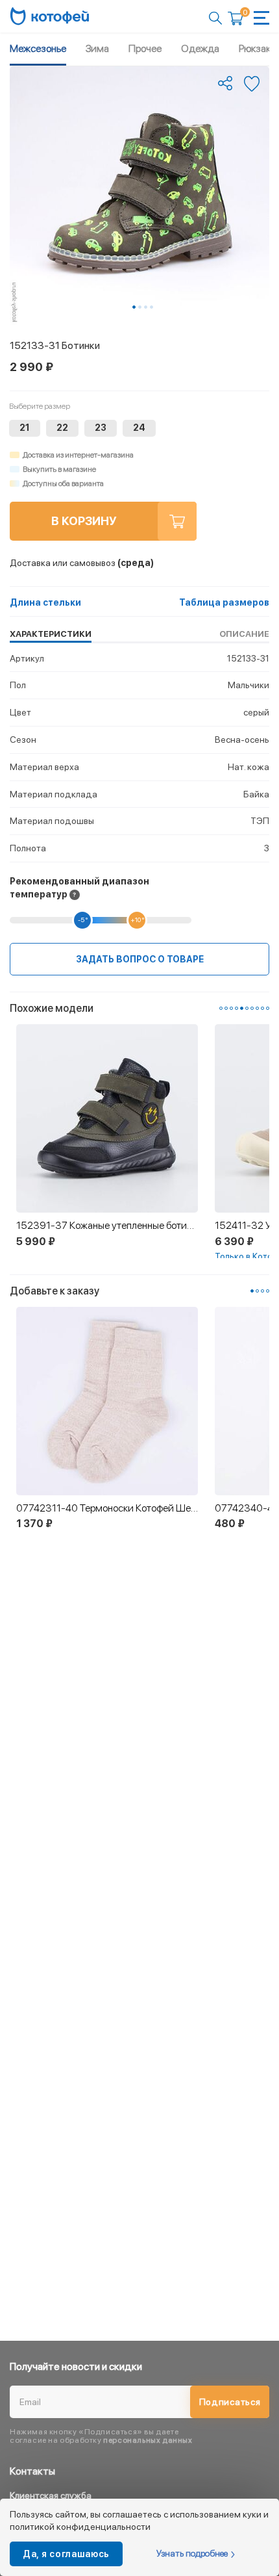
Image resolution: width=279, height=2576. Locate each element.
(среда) (82, 563)
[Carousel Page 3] (146, 307)
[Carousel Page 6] (247, 1008)
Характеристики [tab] (51, 634)
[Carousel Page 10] (268, 1008)
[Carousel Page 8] (257, 1008)
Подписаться (230, 2402)
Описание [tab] (244, 634)
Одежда (200, 48)
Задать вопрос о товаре (140, 959)
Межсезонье (38, 48)
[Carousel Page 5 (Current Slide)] (242, 1008)
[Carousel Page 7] (252, 1008)
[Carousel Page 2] (140, 307)
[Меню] (261, 18)
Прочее (145, 48)
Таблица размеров (224, 602)
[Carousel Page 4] (152, 307)
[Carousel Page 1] (221, 1008)
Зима (97, 48)
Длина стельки (45, 602)
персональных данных (148, 2440)
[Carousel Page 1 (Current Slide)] (134, 307)
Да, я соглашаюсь (66, 2554)
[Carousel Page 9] (262, 1008)
